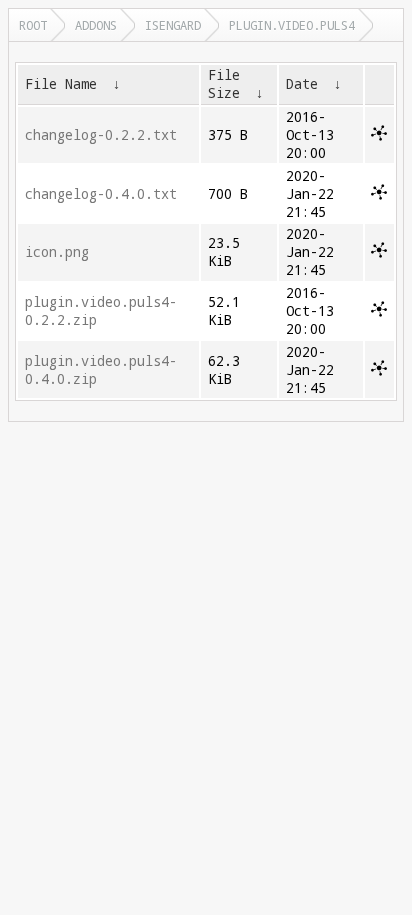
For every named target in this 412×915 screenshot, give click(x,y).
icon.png (57, 252)
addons (96, 25)
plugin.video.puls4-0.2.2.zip (101, 311)
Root (33, 25)
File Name (61, 84)
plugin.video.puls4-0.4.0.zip (101, 370)
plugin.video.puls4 (292, 25)
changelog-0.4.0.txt (101, 194)
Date (302, 84)
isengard (173, 25)
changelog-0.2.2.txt (101, 135)
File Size (224, 84)
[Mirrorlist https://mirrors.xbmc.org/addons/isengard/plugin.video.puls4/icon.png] (379, 253)
